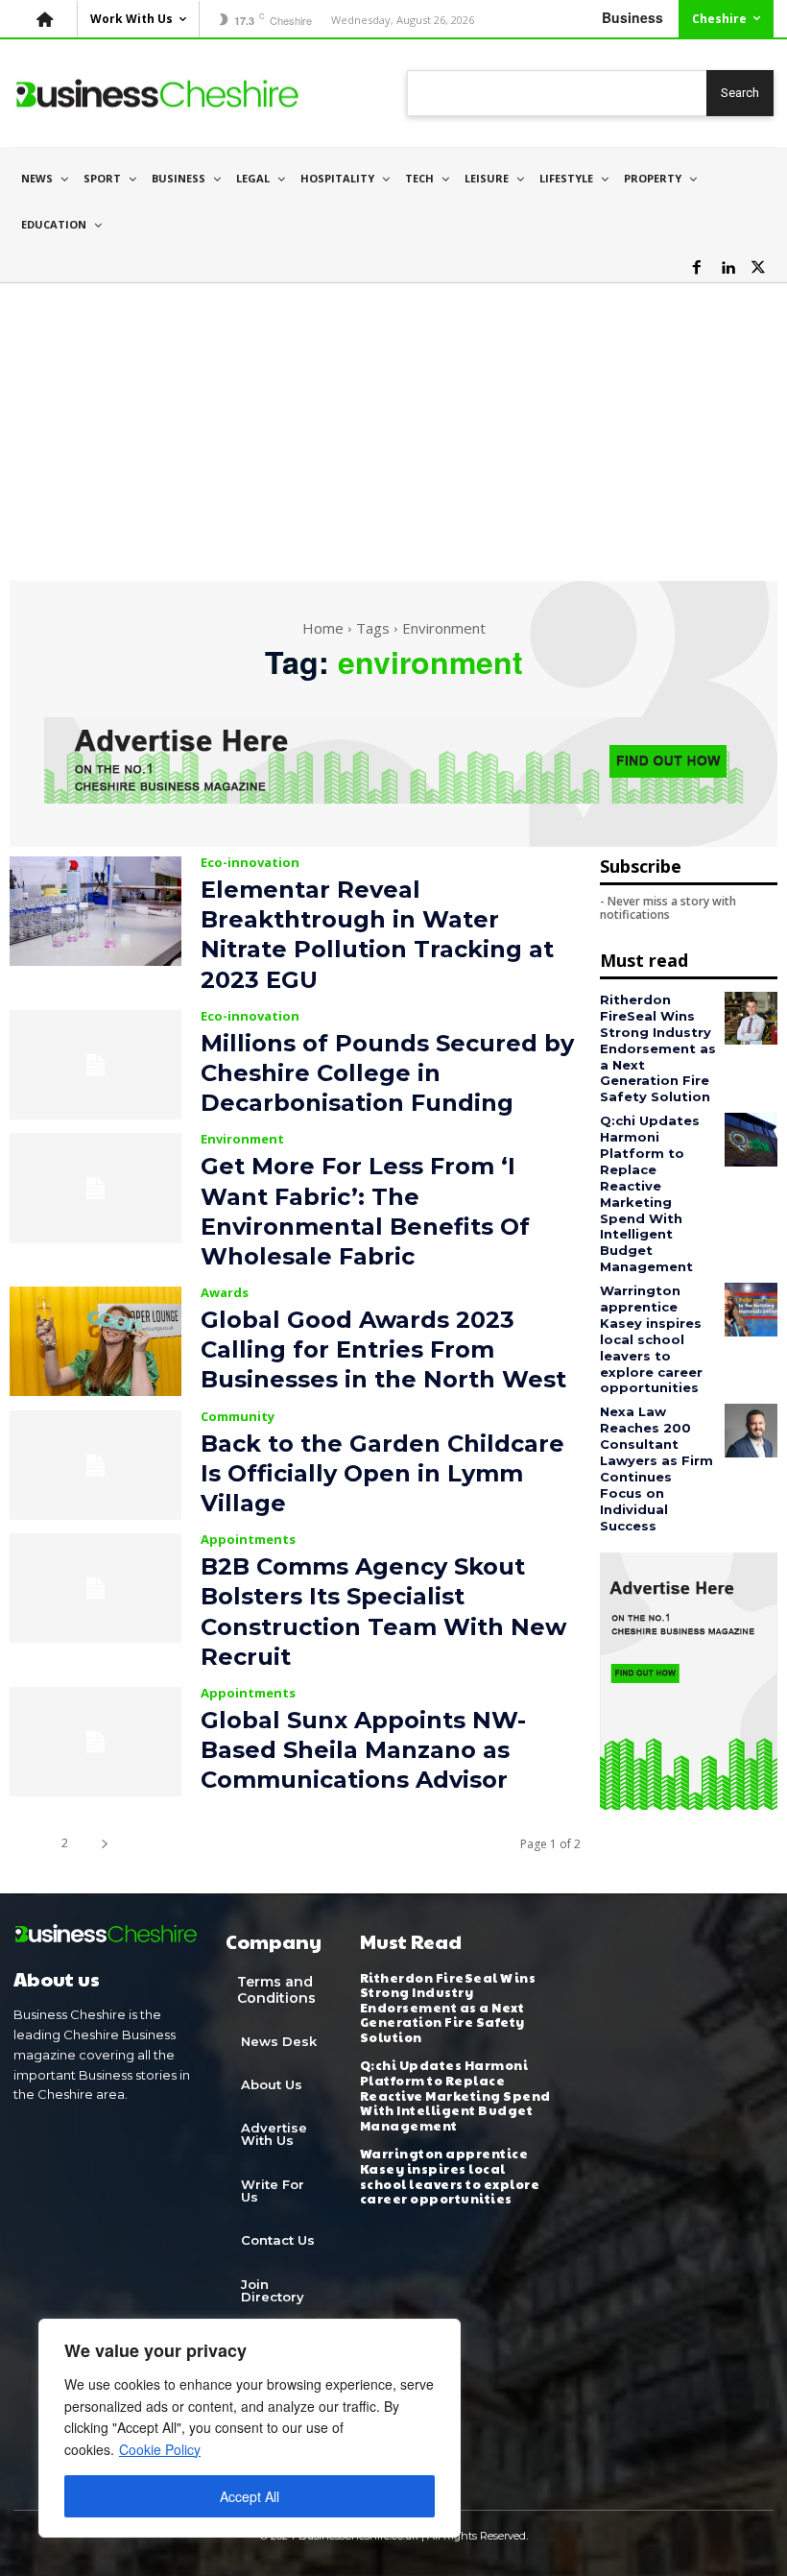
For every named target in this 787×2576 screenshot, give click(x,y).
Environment (242, 1139)
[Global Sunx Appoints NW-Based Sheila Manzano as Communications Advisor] (95, 1742)
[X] (758, 268)
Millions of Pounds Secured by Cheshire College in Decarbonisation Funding (387, 1073)
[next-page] (104, 1843)
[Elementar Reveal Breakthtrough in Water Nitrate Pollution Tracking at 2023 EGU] (95, 911)
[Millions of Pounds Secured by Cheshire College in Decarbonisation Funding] (95, 1065)
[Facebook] (697, 268)
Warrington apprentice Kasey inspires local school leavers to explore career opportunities (651, 1339)
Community (238, 1417)
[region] (250, 2428)
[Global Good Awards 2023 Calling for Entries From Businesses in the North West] (95, 1341)
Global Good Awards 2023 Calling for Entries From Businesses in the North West (383, 1349)
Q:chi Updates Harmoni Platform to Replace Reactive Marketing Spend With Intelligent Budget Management (650, 1193)
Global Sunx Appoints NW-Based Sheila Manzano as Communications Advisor (363, 1750)
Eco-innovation (250, 863)
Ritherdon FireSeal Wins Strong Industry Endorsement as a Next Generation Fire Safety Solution (658, 1048)
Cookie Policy (160, 2449)
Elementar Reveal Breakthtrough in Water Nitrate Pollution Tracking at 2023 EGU (377, 935)
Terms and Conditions (276, 1990)
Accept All (250, 2496)
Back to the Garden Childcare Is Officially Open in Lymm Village (382, 1473)
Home (323, 628)
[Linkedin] (727, 268)
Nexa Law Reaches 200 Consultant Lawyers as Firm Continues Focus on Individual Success (656, 1468)
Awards (225, 1293)
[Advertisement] (393, 427)
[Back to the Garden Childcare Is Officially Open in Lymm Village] (95, 1465)
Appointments (248, 1540)
